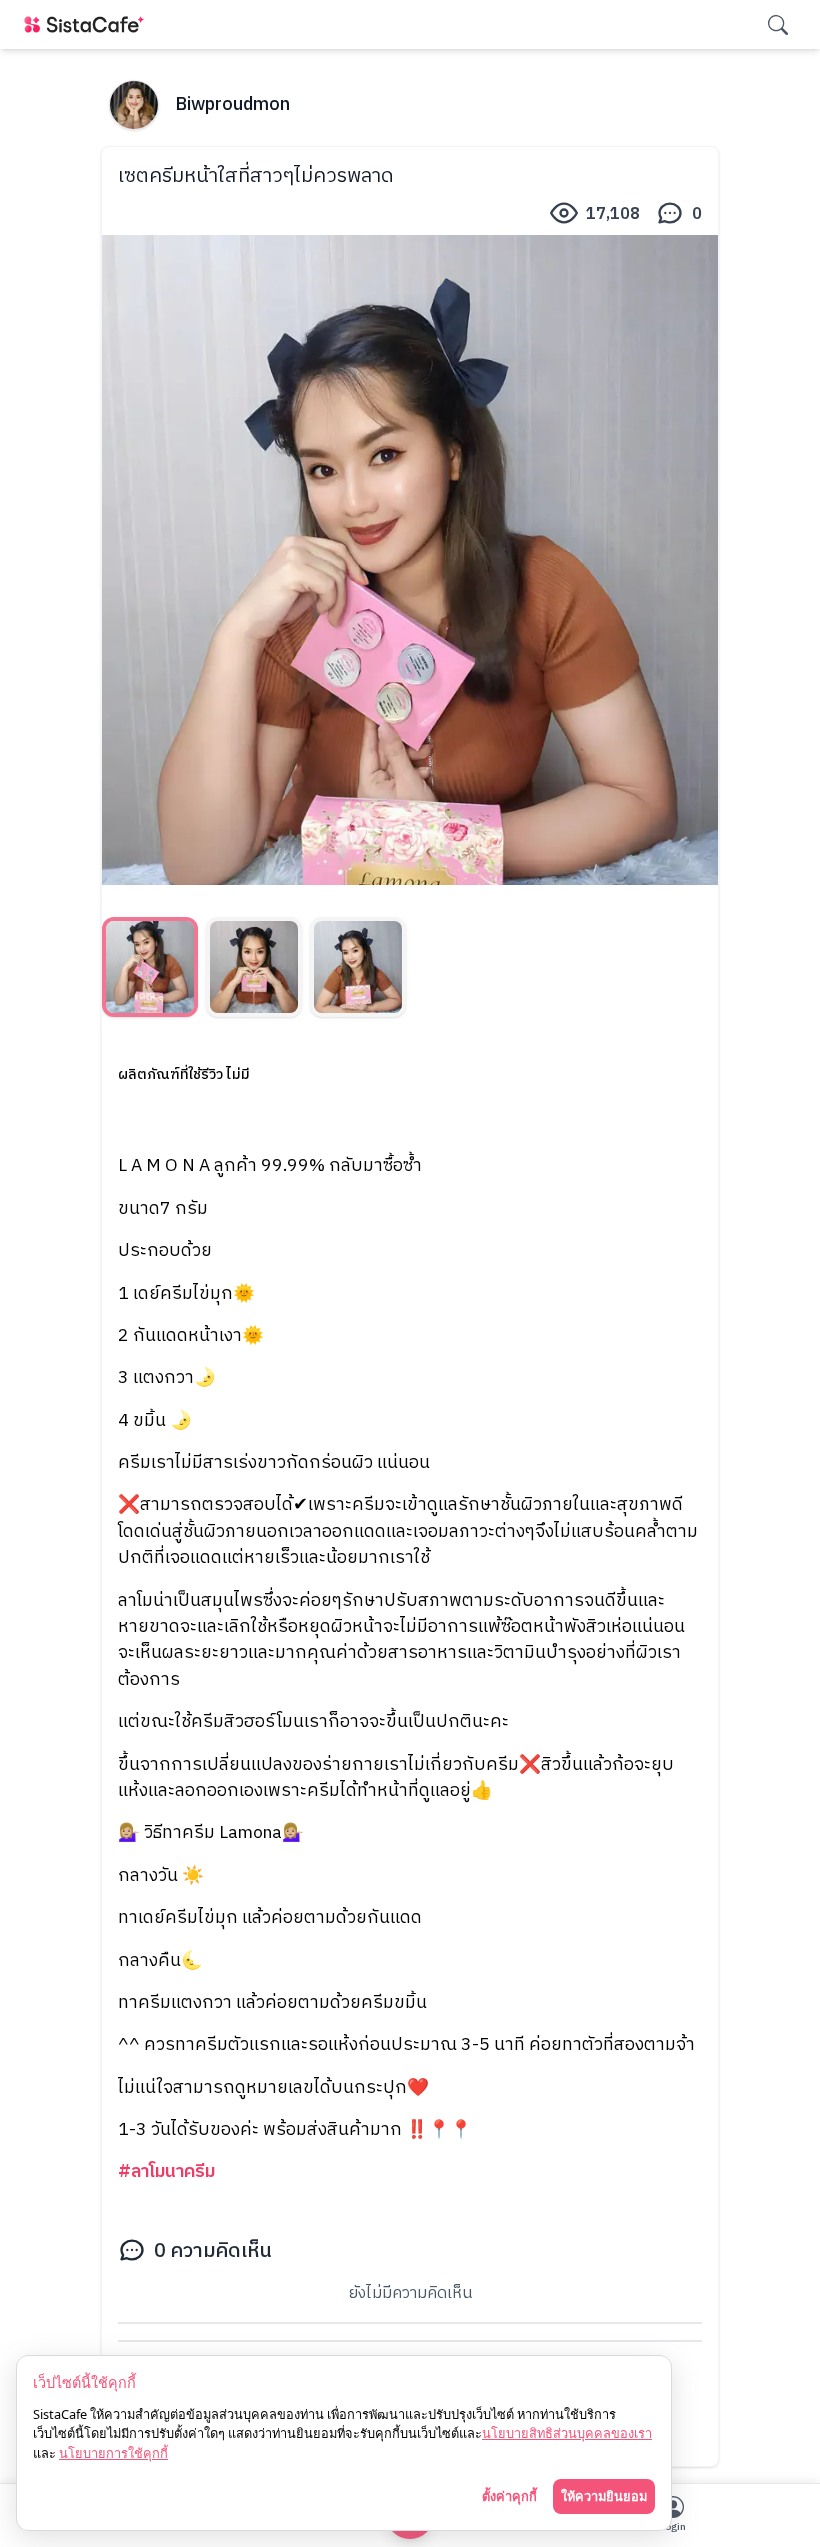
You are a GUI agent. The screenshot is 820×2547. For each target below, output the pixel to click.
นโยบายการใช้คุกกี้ (113, 2453)
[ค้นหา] (778, 25)
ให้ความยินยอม (604, 2496)
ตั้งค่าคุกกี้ (509, 2496)
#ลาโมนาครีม (166, 2171)
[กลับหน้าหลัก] (88, 24)
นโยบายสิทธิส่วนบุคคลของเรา (567, 2433)
